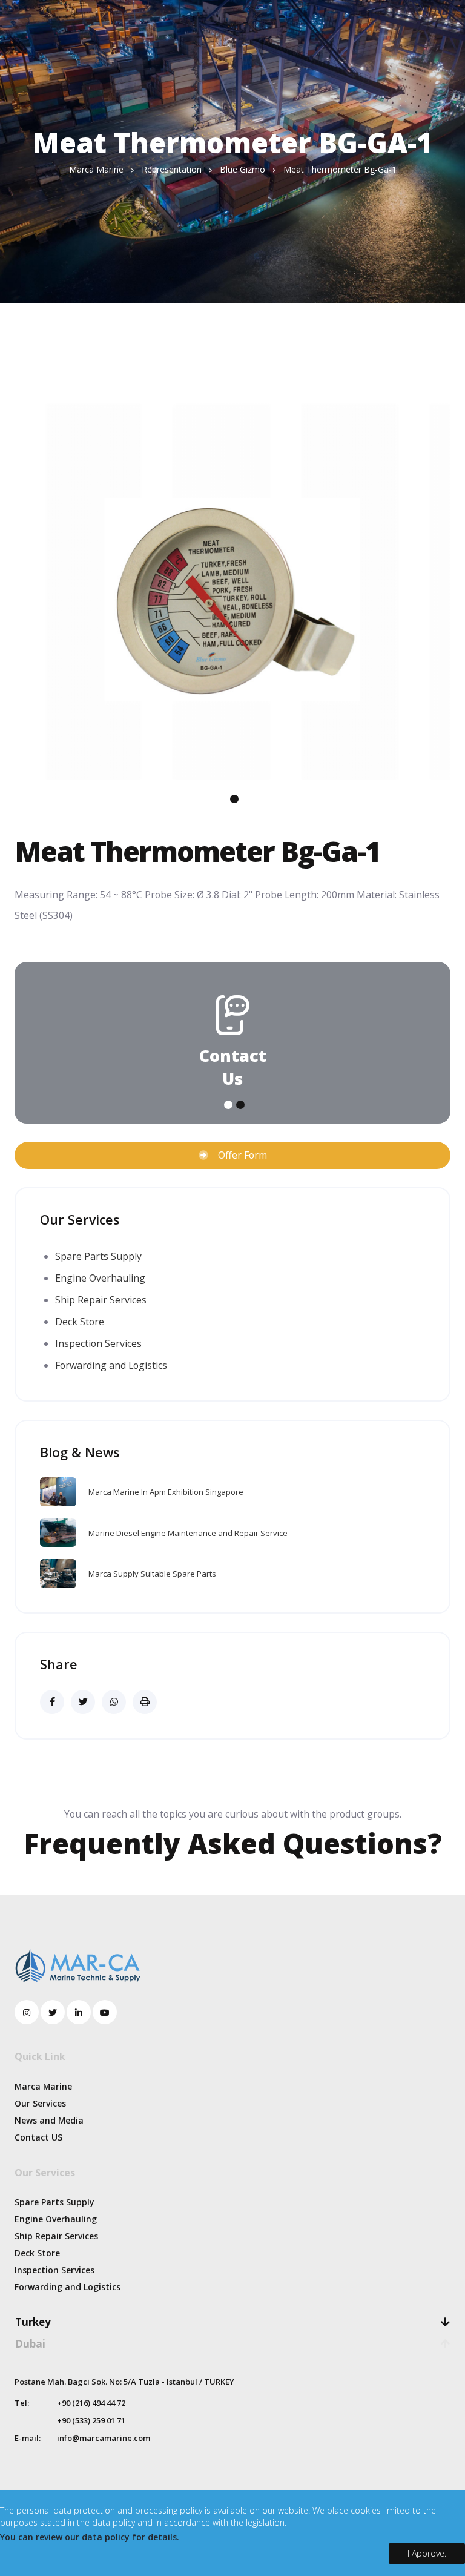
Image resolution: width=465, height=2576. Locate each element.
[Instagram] (27, 2012)
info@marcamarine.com (104, 2438)
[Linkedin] (79, 2012)
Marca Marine (43, 2086)
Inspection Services (98, 1343)
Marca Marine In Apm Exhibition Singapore (166, 1492)
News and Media (49, 2120)
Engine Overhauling (100, 1278)
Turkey (33, 2322)
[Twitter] (53, 2012)
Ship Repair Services (101, 1300)
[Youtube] (105, 2012)
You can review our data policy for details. (90, 2537)
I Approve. (427, 2553)
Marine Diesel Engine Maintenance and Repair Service (188, 1533)
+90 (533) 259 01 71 (91, 2420)
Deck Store (80, 1322)
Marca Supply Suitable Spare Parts (152, 1574)
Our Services (40, 2103)
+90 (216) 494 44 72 (91, 2403)
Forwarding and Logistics (111, 1365)
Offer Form (238, 1155)
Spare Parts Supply (98, 1256)
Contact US (38, 2137)
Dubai (30, 2344)
